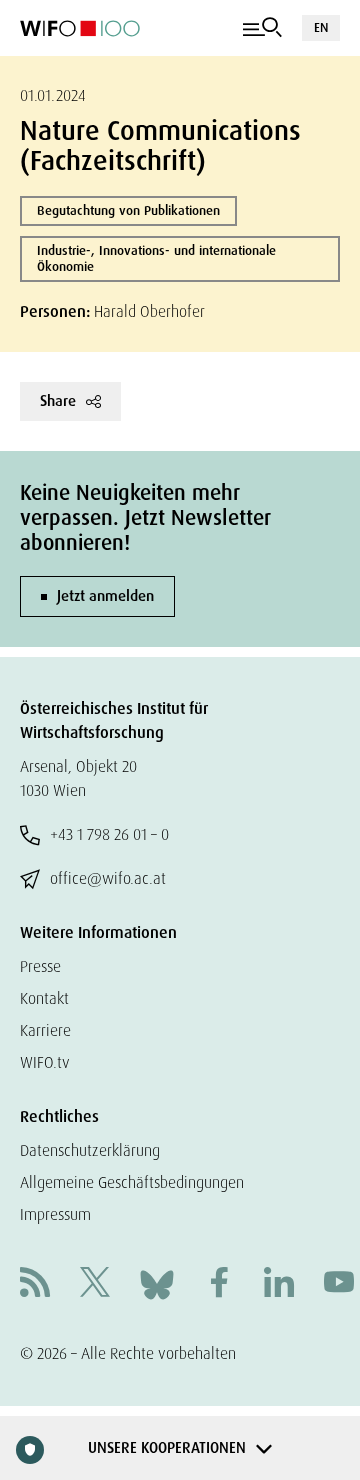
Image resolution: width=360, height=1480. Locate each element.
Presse (40, 966)
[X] (95, 1284)
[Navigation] (262, 28)
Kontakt (44, 998)
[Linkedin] (279, 1284)
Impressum (55, 1214)
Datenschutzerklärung (90, 1150)
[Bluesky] (157, 1283)
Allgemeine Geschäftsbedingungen (132, 1182)
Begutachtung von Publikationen (128, 210)
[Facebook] (219, 1284)
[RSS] (35, 1284)
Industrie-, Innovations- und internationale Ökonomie (156, 258)
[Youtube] (339, 1284)
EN (321, 27)
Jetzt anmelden (105, 596)
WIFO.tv (45, 1062)
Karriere (45, 1030)
